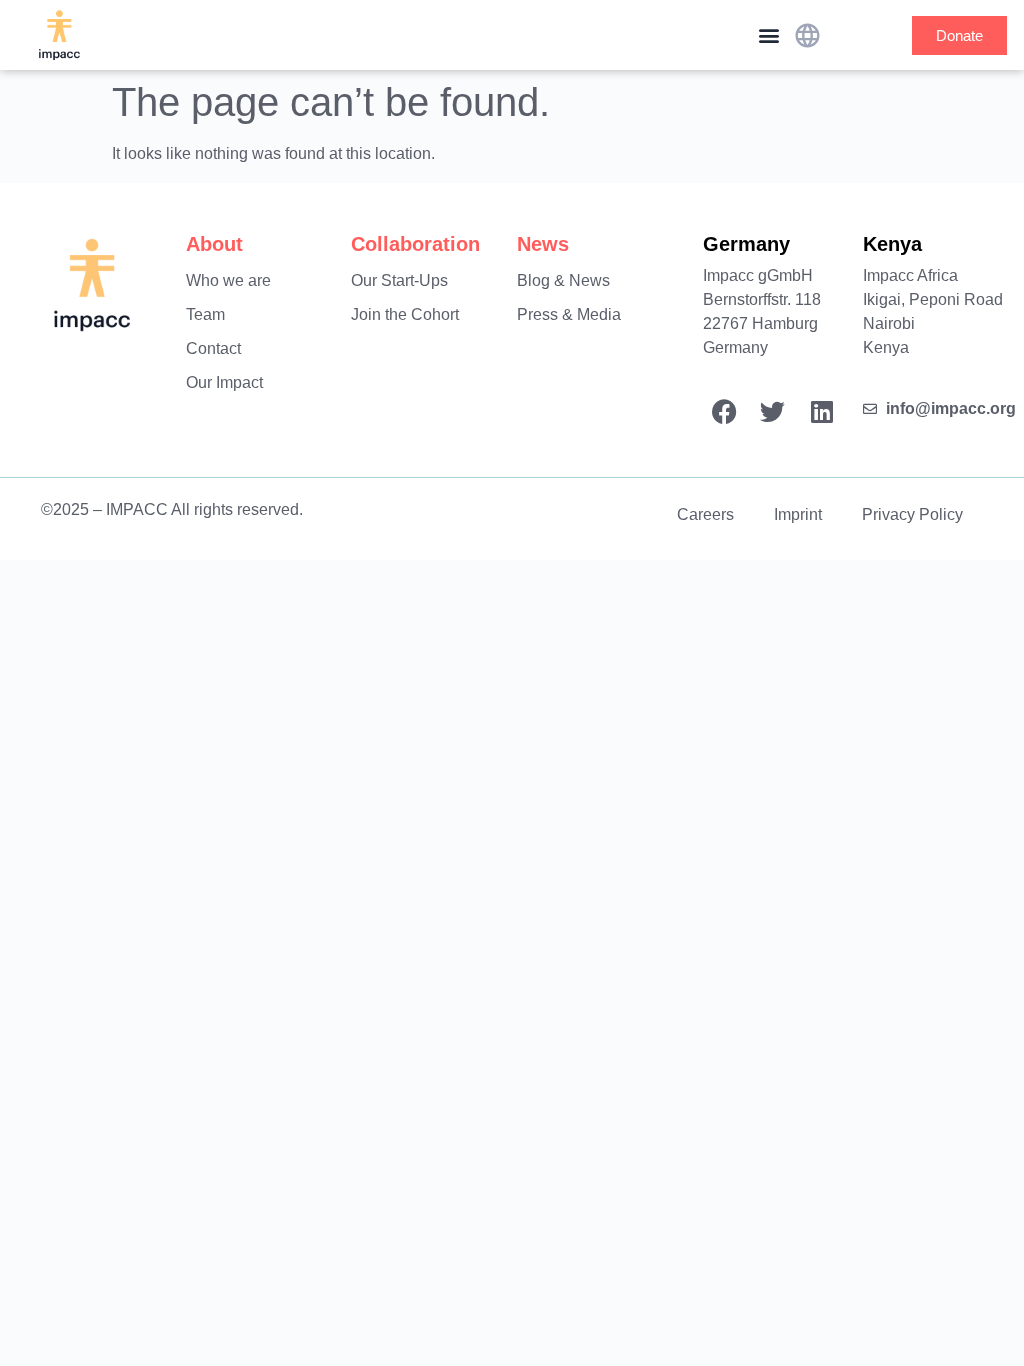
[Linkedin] (822, 412)
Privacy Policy (912, 514)
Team (205, 314)
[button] (768, 35)
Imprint (798, 514)
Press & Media (569, 314)
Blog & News (563, 280)
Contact (213, 348)
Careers (705, 514)
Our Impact (224, 382)
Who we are (228, 280)
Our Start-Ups (399, 280)
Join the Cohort (405, 314)
